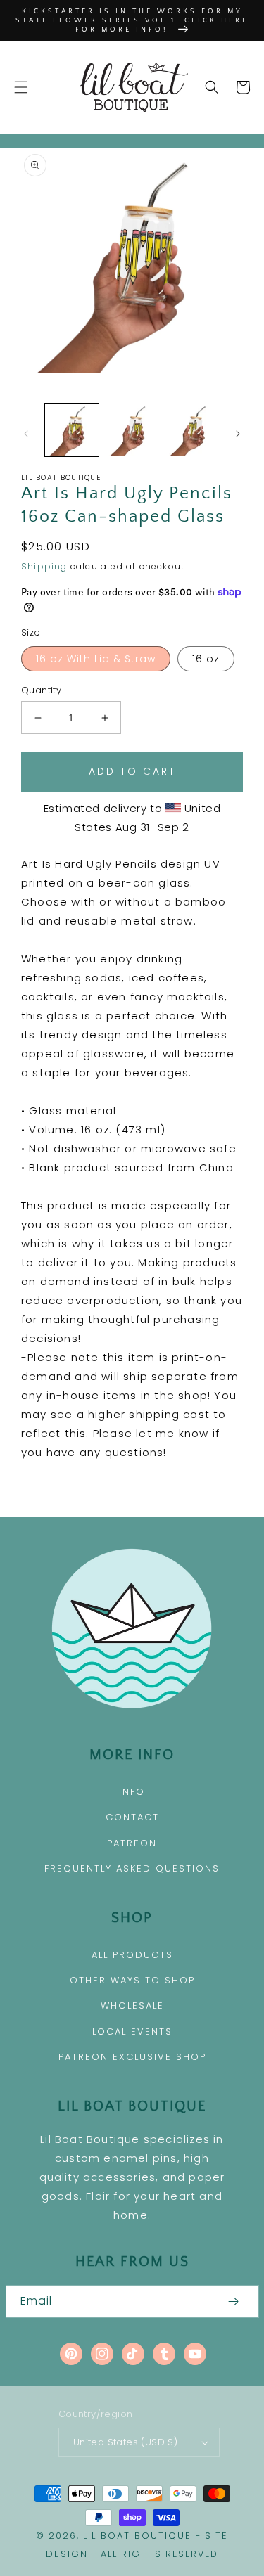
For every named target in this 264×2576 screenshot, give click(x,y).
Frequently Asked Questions (132, 1868)
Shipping (44, 566)
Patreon (132, 1843)
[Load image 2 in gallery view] (132, 430)
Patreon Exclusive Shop (132, 2057)
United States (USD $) (125, 2442)
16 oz (206, 659)
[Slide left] (26, 434)
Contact (132, 1817)
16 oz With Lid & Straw (96, 659)
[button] (21, 87)
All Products (132, 1955)
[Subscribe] (234, 2301)
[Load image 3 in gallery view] (192, 430)
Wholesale (132, 2005)
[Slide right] (238, 434)
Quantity (41, 690)
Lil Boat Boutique (137, 2536)
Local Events (132, 2031)
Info (132, 1792)
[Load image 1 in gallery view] (72, 430)
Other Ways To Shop (132, 1980)
